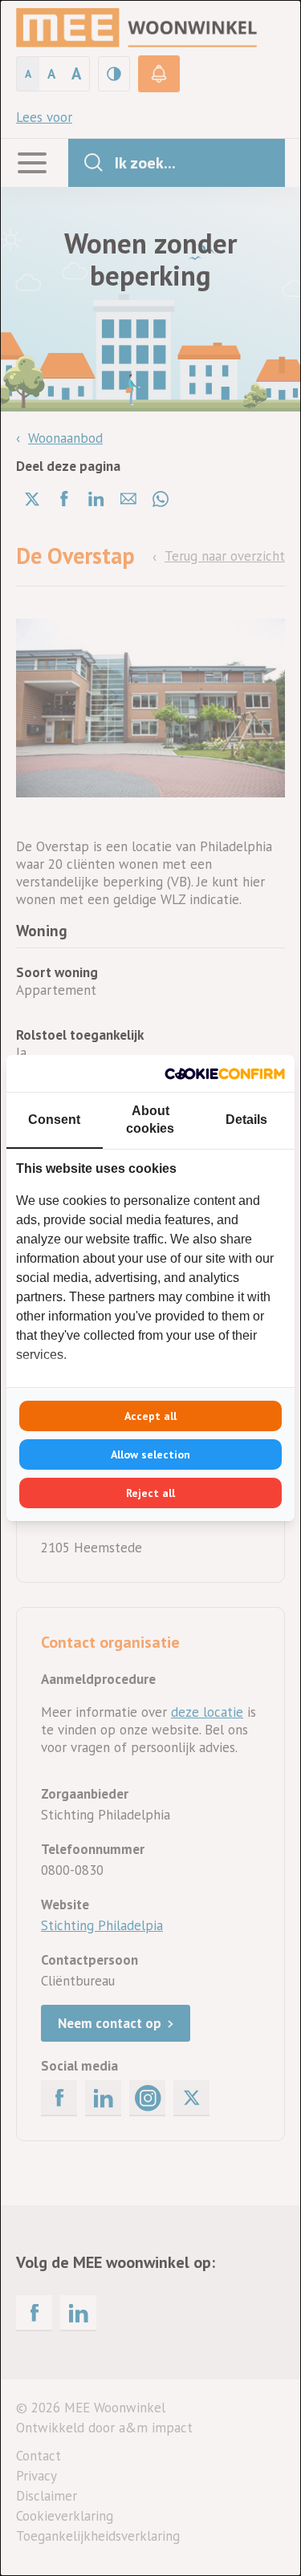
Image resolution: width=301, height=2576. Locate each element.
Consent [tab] (54, 1120)
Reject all (150, 1493)
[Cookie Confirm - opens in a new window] (225, 1073)
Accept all (150, 1416)
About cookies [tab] (150, 1120)
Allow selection (150, 1454)
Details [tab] (246, 1120)
